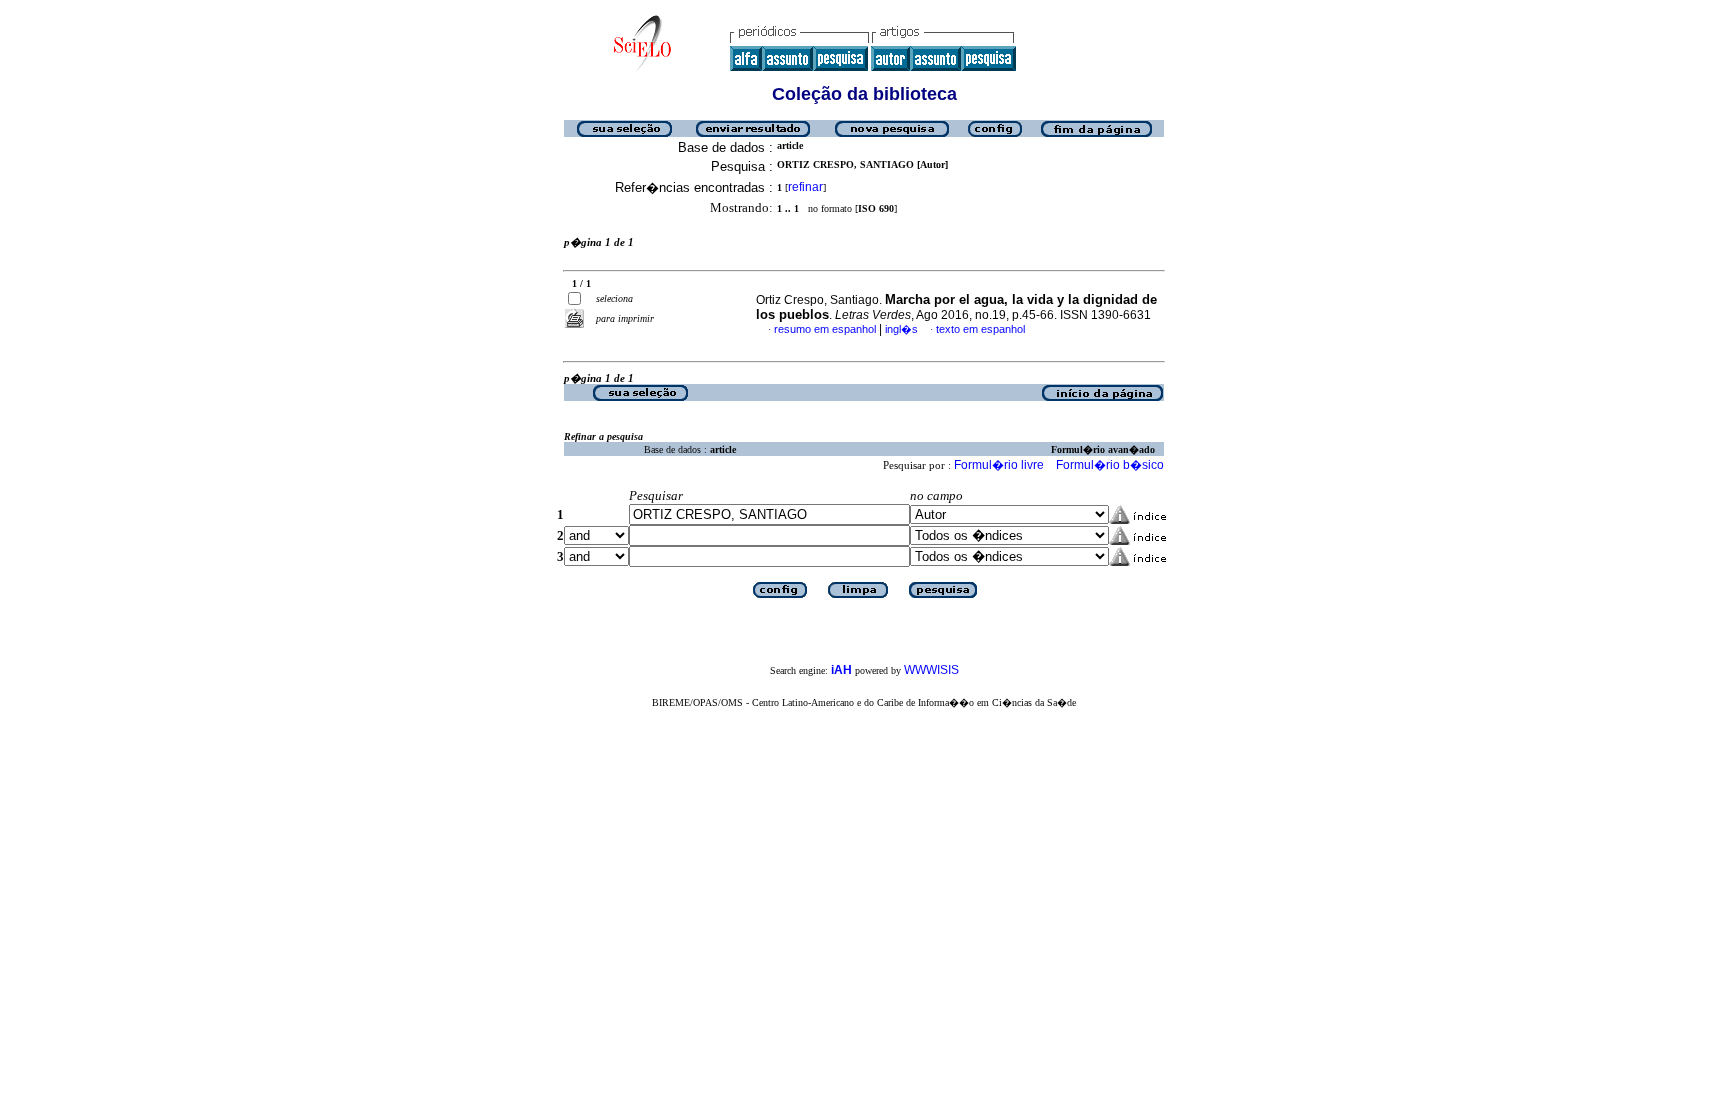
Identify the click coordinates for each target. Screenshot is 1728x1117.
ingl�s (901, 329)
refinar (805, 187)
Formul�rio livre (999, 465)
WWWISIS (931, 670)
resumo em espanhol (825, 329)
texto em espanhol (980, 329)
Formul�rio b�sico (1110, 465)
